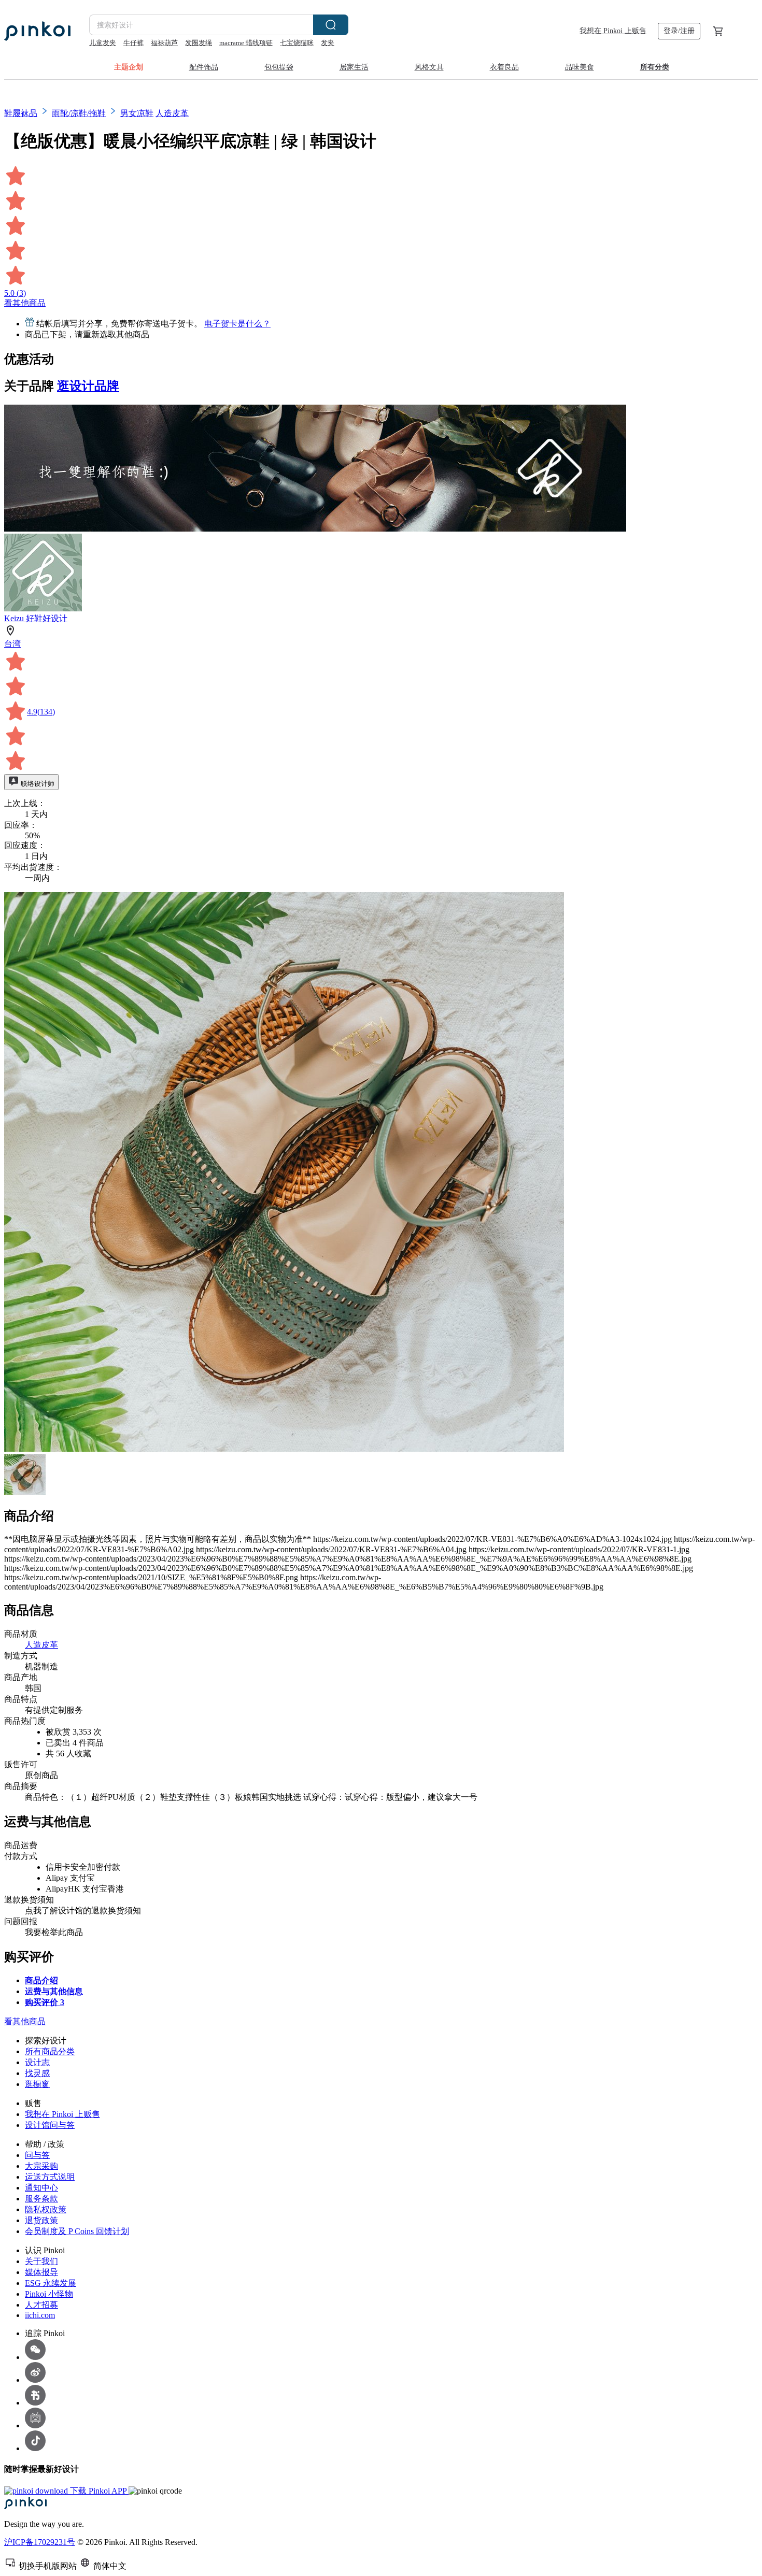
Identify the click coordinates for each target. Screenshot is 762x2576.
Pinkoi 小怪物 (49, 2294)
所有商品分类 (50, 2051)
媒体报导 (41, 2272)
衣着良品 (504, 67)
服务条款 (41, 2199)
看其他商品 (25, 303)
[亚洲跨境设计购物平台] (37, 31)
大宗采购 (41, 2166)
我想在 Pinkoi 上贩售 (613, 31)
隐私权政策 (46, 2209)
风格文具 (429, 67)
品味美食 (580, 67)
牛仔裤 (133, 43)
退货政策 (41, 2220)
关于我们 (41, 2261)
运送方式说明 (50, 2177)
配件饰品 (204, 67)
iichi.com (40, 2315)
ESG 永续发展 (51, 2283)
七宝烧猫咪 (297, 43)
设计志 (37, 2062)
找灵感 (37, 2073)
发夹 (328, 43)
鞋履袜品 (21, 113)
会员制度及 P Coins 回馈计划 (77, 2231)
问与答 (37, 2155)
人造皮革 (172, 113)
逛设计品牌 (88, 386)
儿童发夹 (103, 43)
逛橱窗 (37, 2084)
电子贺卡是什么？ (237, 324)
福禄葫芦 (164, 43)
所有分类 (655, 67)
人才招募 (41, 2305)
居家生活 (354, 67)
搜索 (331, 25)
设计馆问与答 (50, 2125)
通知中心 (41, 2188)
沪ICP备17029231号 (40, 2542)
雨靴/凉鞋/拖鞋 (79, 113)
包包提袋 (279, 67)
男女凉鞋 (137, 113)
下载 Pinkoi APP (98, 2491)
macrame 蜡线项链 (246, 43)
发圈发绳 (199, 43)
